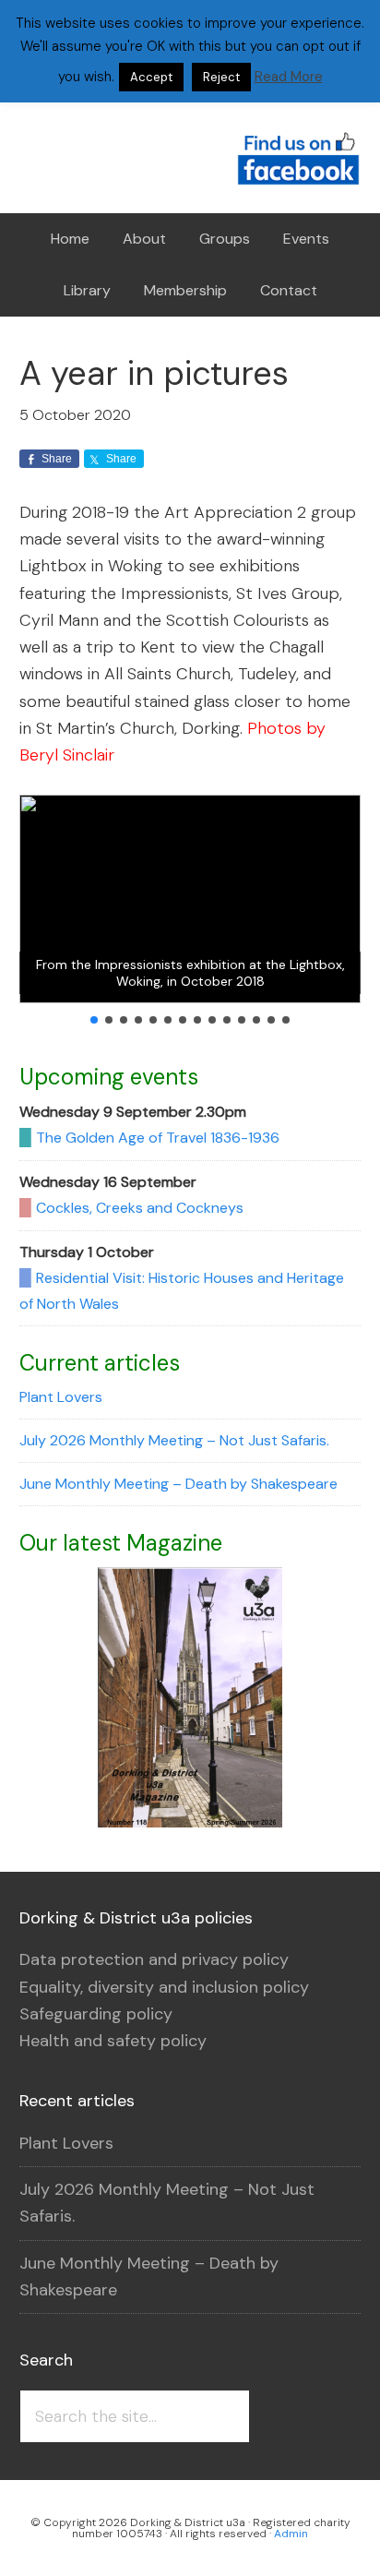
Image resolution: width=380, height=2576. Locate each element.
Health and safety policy (113, 2041)
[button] (94, 1020)
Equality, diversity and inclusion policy (164, 1987)
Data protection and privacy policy (154, 1959)
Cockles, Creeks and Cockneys (140, 1208)
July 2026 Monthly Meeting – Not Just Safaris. (174, 1440)
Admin (291, 2534)
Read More (289, 77)
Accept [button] (151, 77)
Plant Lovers (61, 1397)
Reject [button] (221, 77)
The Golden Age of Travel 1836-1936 (158, 1138)
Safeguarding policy (96, 2014)
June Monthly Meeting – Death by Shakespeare (178, 1484)
